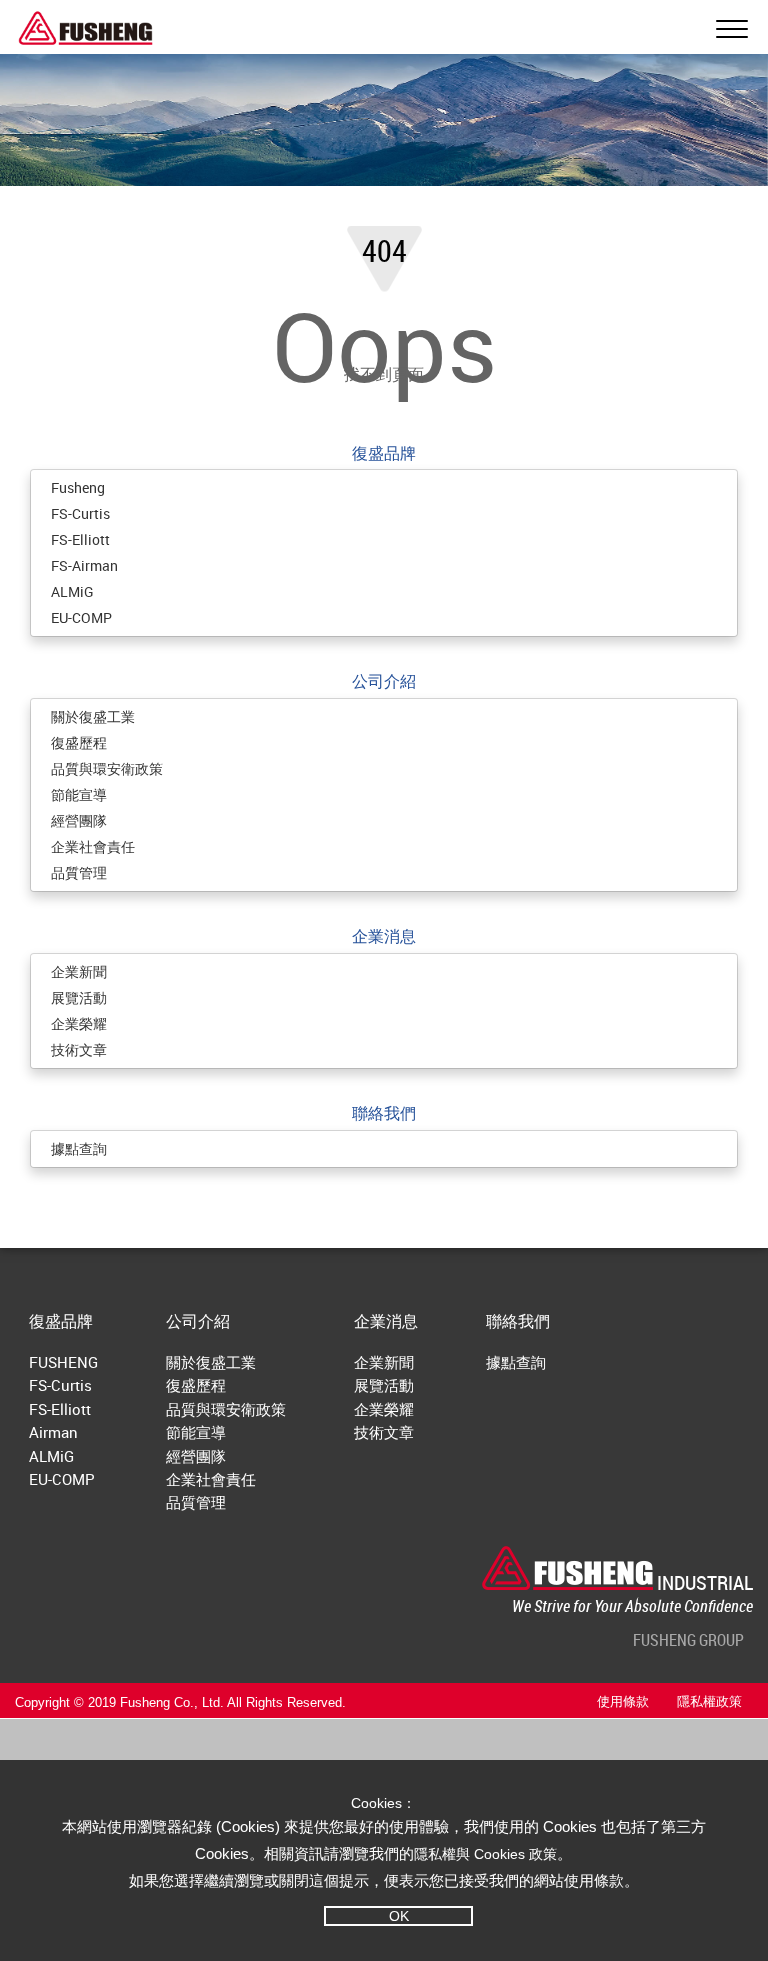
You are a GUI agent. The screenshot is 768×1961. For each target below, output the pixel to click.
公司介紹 (384, 681)
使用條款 (623, 1702)
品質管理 (79, 872)
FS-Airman (84, 565)
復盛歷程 (79, 742)
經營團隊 (79, 820)
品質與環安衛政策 (107, 768)
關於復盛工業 (93, 716)
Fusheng (78, 487)
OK (399, 1916)
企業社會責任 (93, 846)
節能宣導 (79, 794)
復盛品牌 (384, 453)
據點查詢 (79, 1148)
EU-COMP (81, 617)
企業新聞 (79, 971)
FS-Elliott (80, 539)
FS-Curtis (80, 513)
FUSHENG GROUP (688, 1640)
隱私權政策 (709, 1702)
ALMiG (72, 591)
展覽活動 (79, 997)
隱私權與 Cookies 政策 (485, 1854)
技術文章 (79, 1049)
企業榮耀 (79, 1023)
